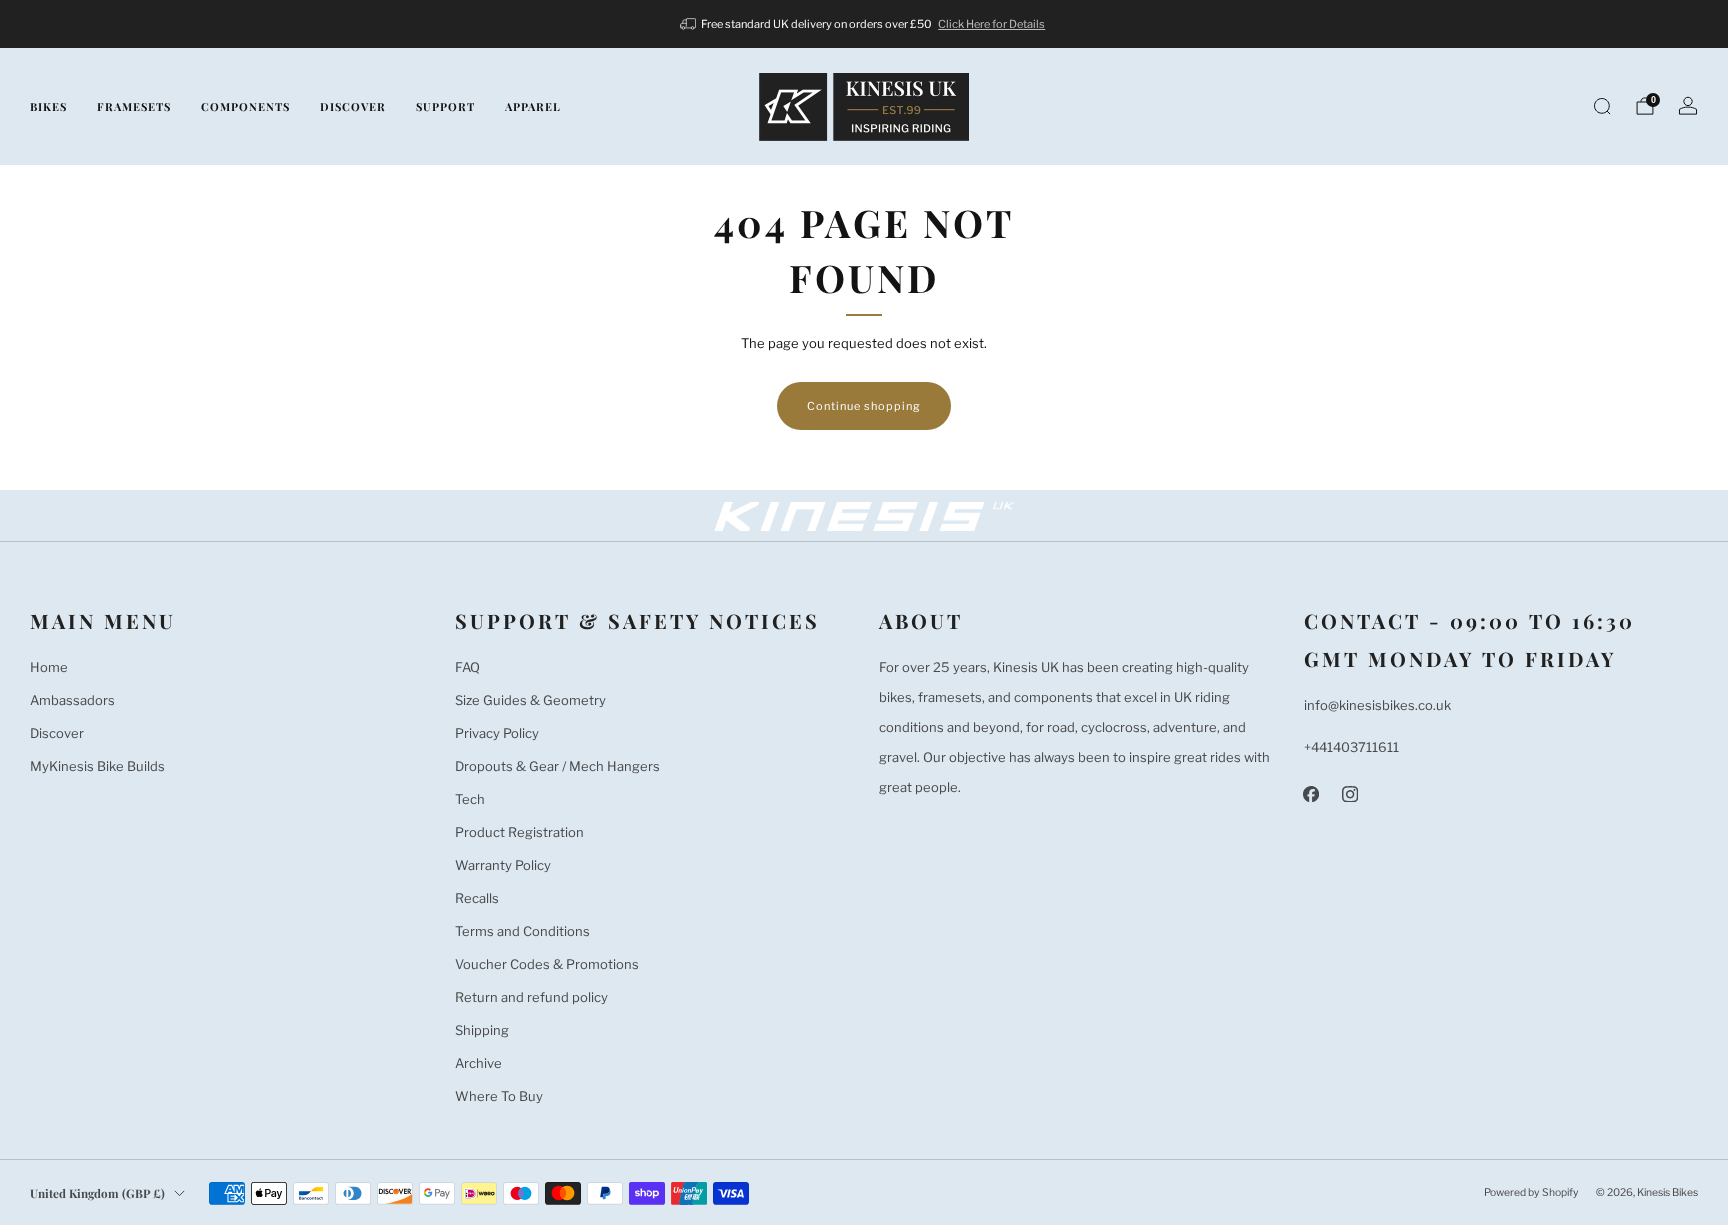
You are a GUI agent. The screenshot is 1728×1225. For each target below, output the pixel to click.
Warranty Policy (503, 865)
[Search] (1602, 106)
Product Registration (519, 832)
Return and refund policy (531, 997)
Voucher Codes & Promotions (547, 964)
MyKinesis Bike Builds (97, 766)
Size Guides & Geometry (530, 700)
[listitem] (864, 24)
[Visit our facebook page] (1311, 793)
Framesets (134, 106)
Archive (478, 1063)
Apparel (533, 106)
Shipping (482, 1030)
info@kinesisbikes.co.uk (1377, 705)
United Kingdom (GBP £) (97, 1193)
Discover (353, 106)
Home (49, 667)
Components (245, 106)
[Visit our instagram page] (1350, 793)
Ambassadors (72, 700)
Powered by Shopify (1531, 1192)
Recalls (477, 898)
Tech (470, 799)
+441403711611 (1351, 747)
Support (445, 106)
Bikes (48, 106)
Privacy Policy (497, 733)
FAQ (467, 667)
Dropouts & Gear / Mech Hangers (557, 766)
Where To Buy (499, 1096)
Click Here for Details (991, 24)
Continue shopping (864, 406)
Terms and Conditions (522, 931)
